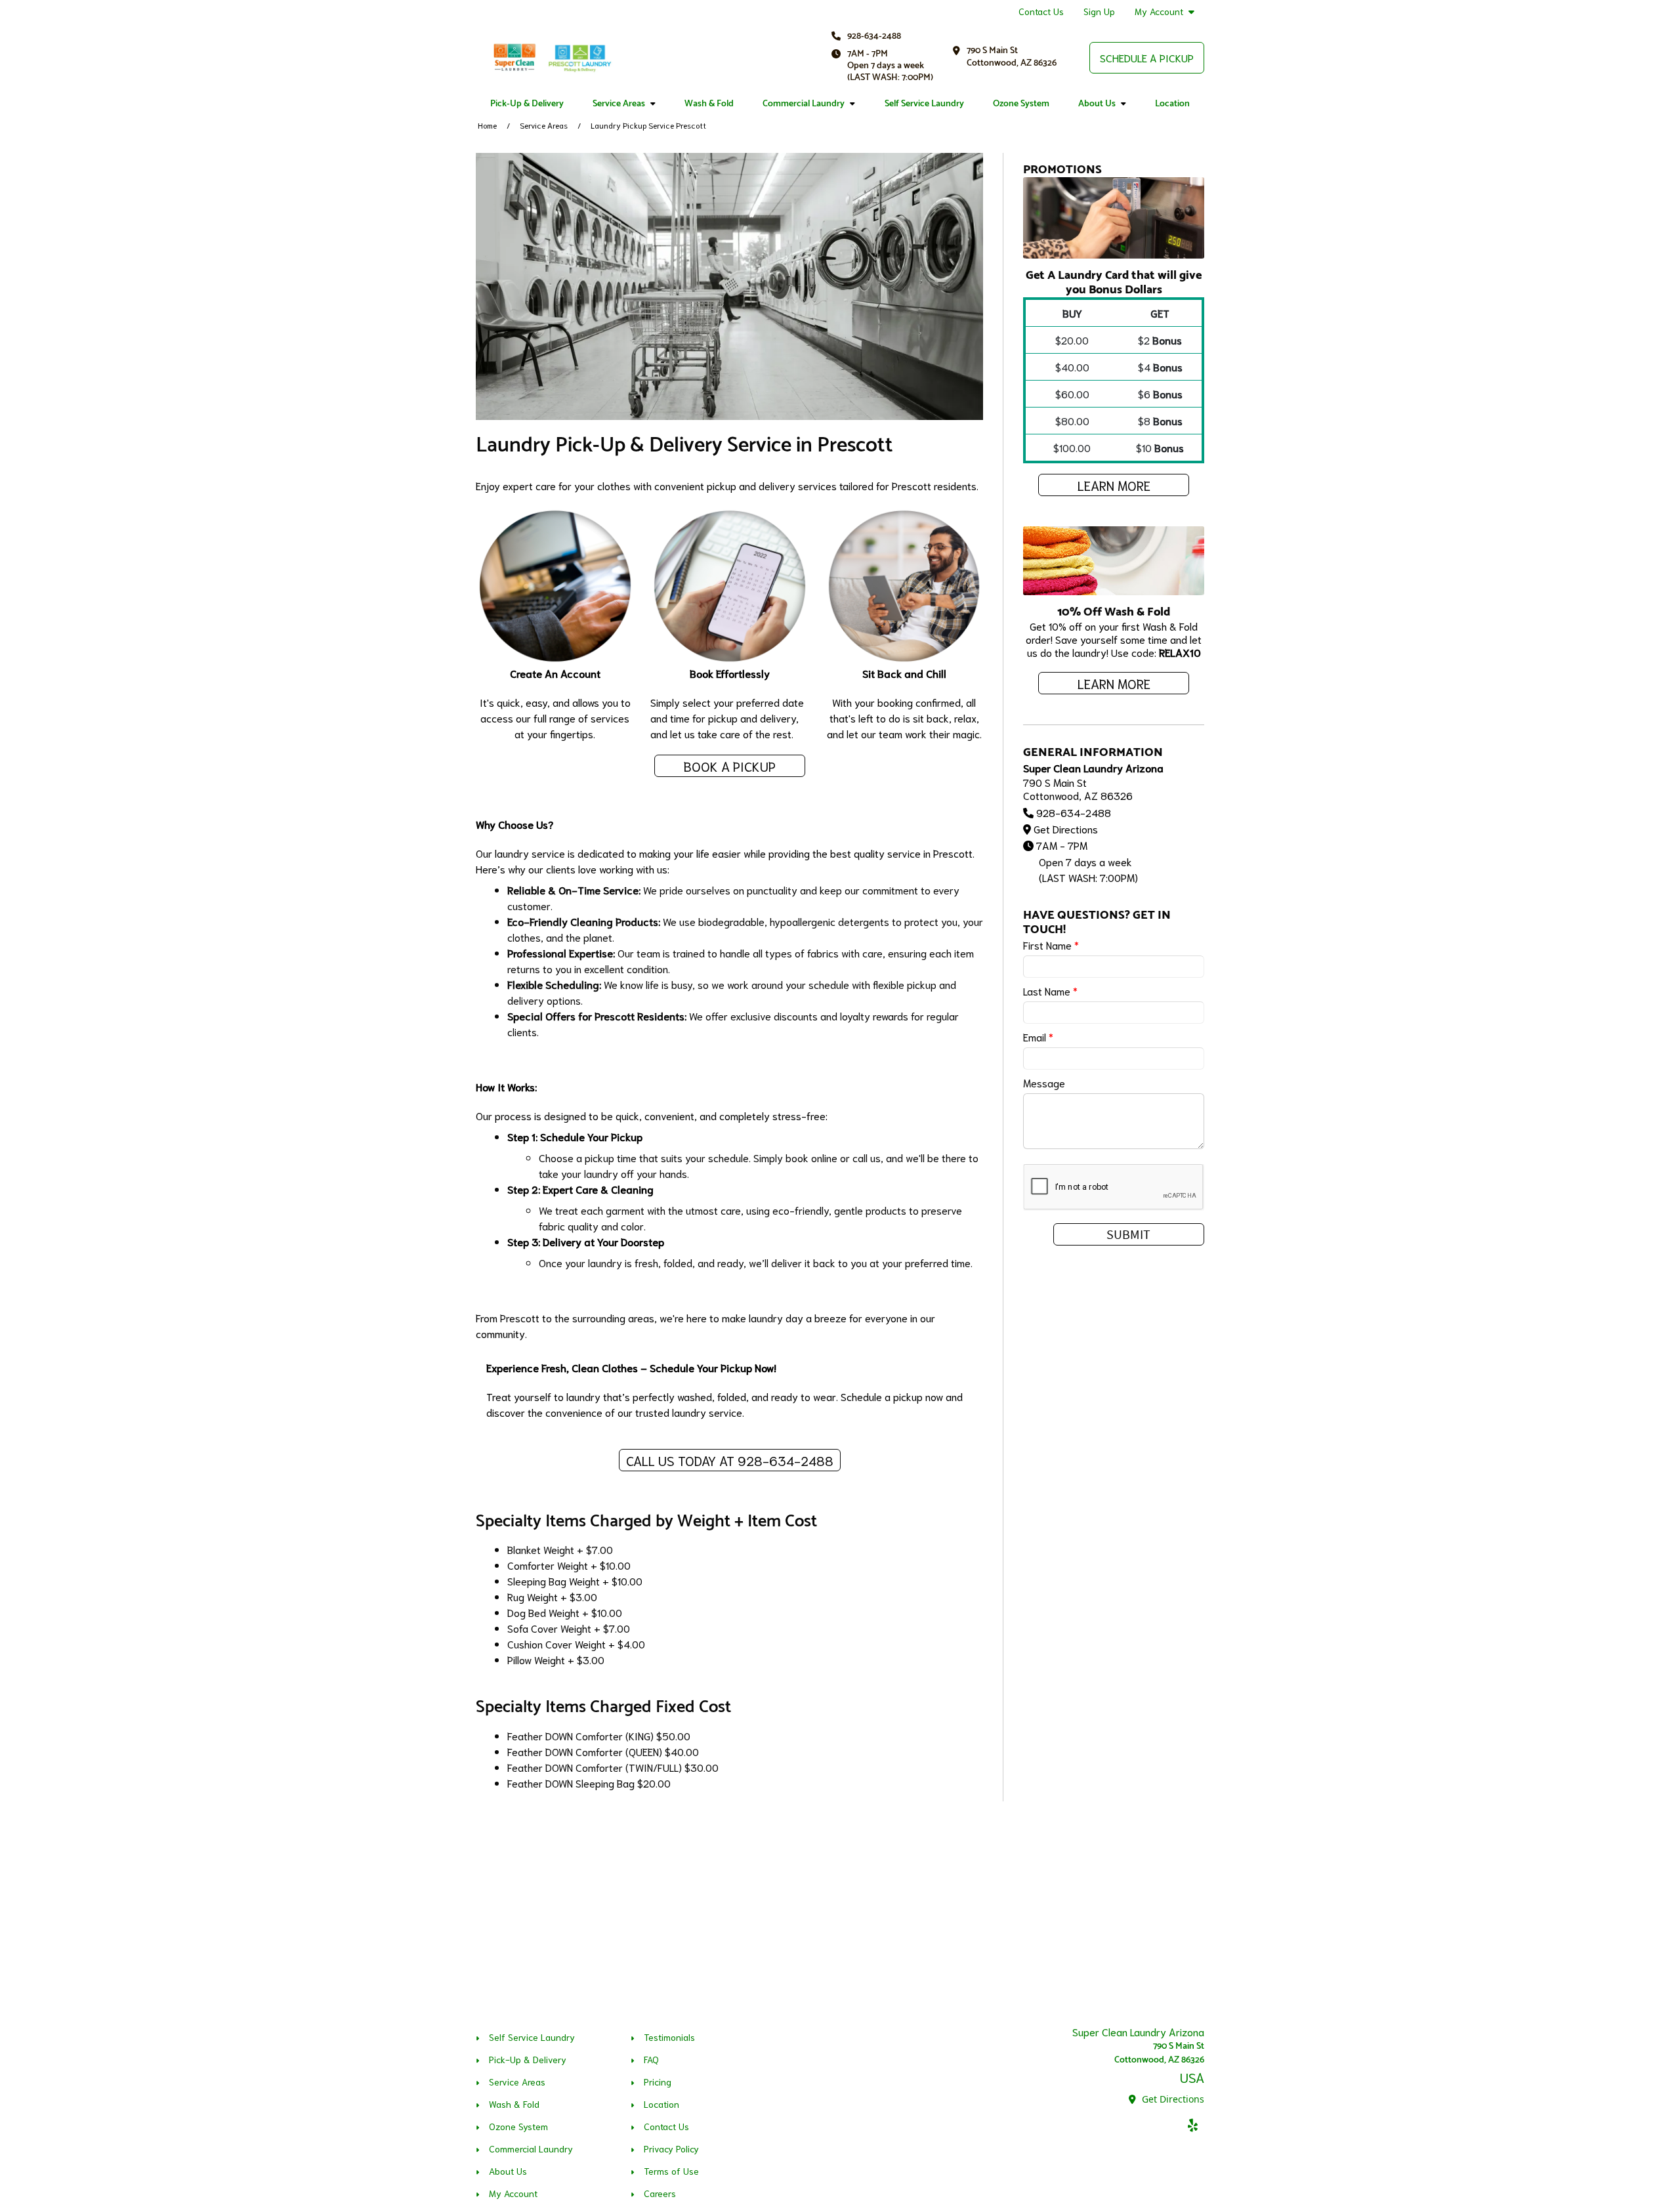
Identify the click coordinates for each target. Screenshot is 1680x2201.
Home (487, 125)
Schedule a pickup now (892, 1396)
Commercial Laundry (804, 104)
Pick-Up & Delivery (527, 104)
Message (1044, 1082)
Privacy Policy (671, 2149)
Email (1038, 1037)
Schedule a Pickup (1147, 57)
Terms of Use (671, 2171)
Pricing (658, 2082)
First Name (1051, 945)
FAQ (651, 2059)
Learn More (1114, 485)
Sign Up (1099, 11)
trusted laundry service (689, 1412)
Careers (660, 2193)
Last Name (1050, 991)
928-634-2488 (874, 36)
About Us (1097, 104)
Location (1172, 104)
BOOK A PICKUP (730, 766)
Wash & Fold (709, 104)
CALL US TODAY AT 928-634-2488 (730, 1460)
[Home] (551, 58)
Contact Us (1041, 11)
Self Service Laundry (924, 104)
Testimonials (669, 2037)
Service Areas (619, 104)
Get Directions (1066, 828)
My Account (1159, 11)
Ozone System (1021, 104)
